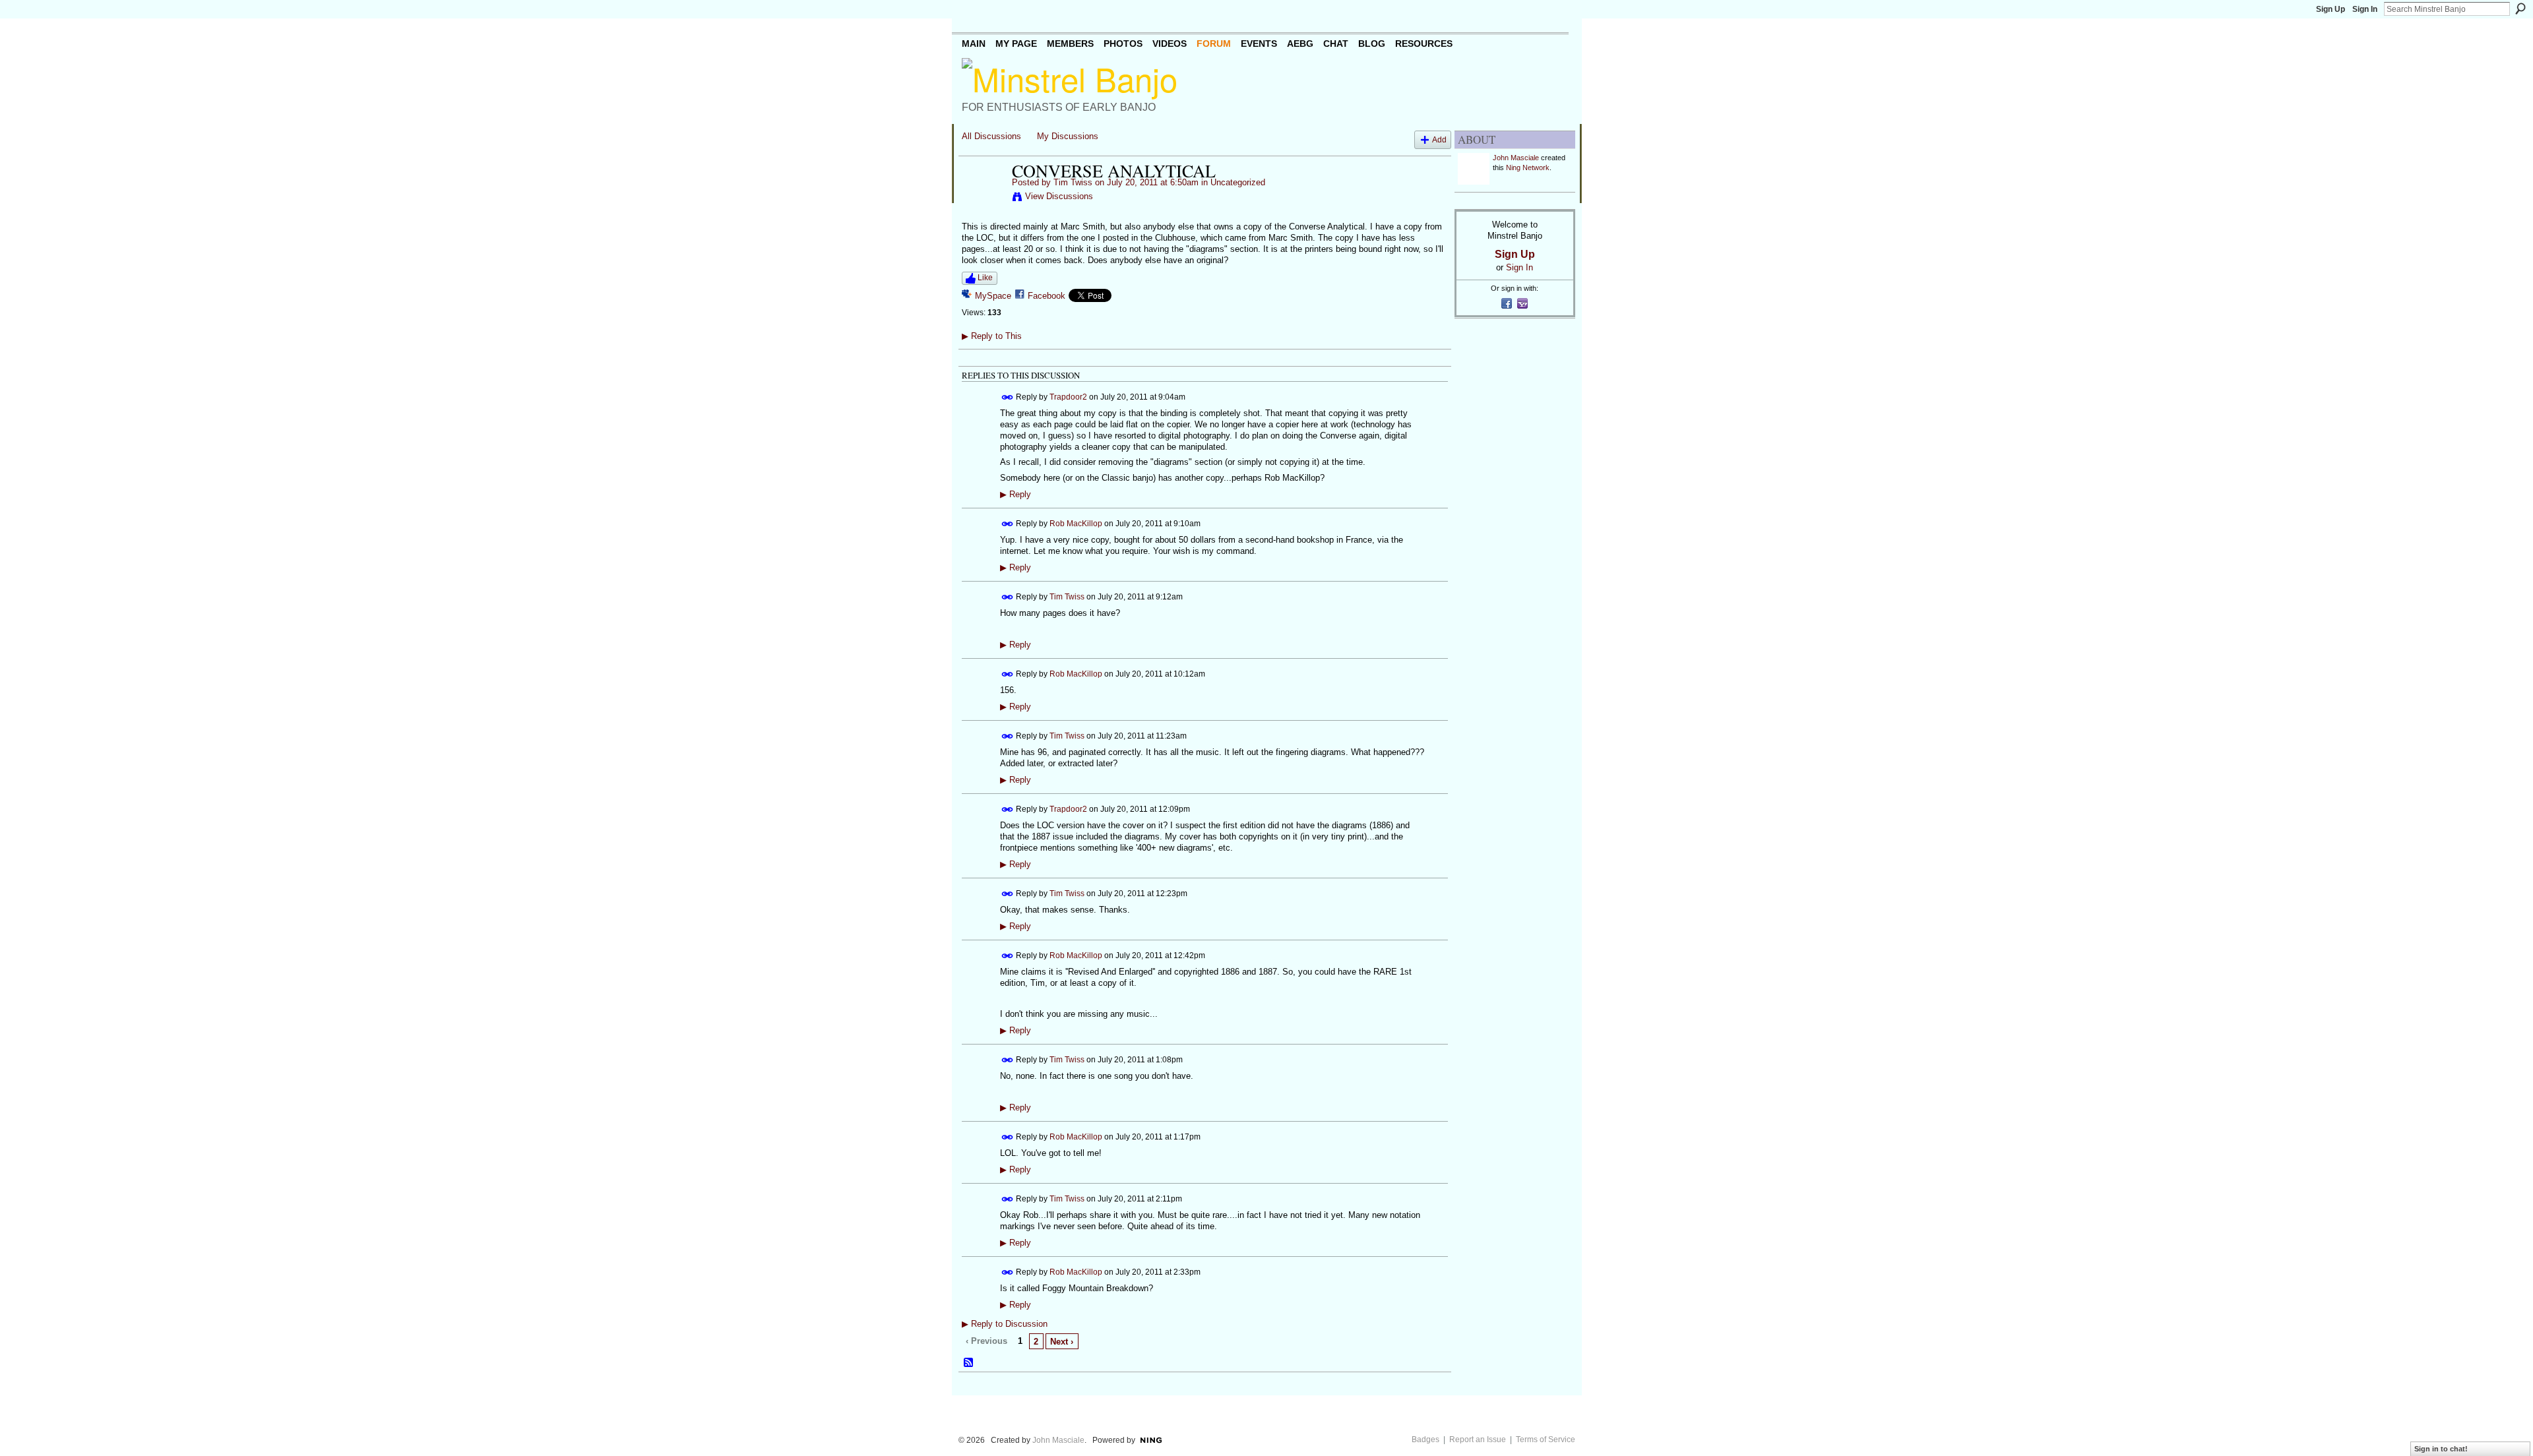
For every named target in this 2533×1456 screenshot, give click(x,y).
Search (2520, 9)
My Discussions (1068, 136)
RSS (969, 1363)
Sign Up (2330, 9)
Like (985, 278)
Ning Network (1528, 167)
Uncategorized (1238, 182)
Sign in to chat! (2441, 1449)
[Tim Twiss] (983, 198)
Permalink (1008, 397)
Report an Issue (1478, 1440)
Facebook (1047, 296)
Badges (1425, 1440)
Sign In (2365, 9)
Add (1439, 139)
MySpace (993, 296)
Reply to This (992, 336)
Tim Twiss (1073, 182)
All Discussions (991, 136)
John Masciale (1516, 158)
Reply (1016, 495)
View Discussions (1059, 196)
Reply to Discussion (1005, 1324)
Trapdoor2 (1068, 396)
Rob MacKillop (1076, 523)
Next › (1062, 1342)
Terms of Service (1546, 1440)
